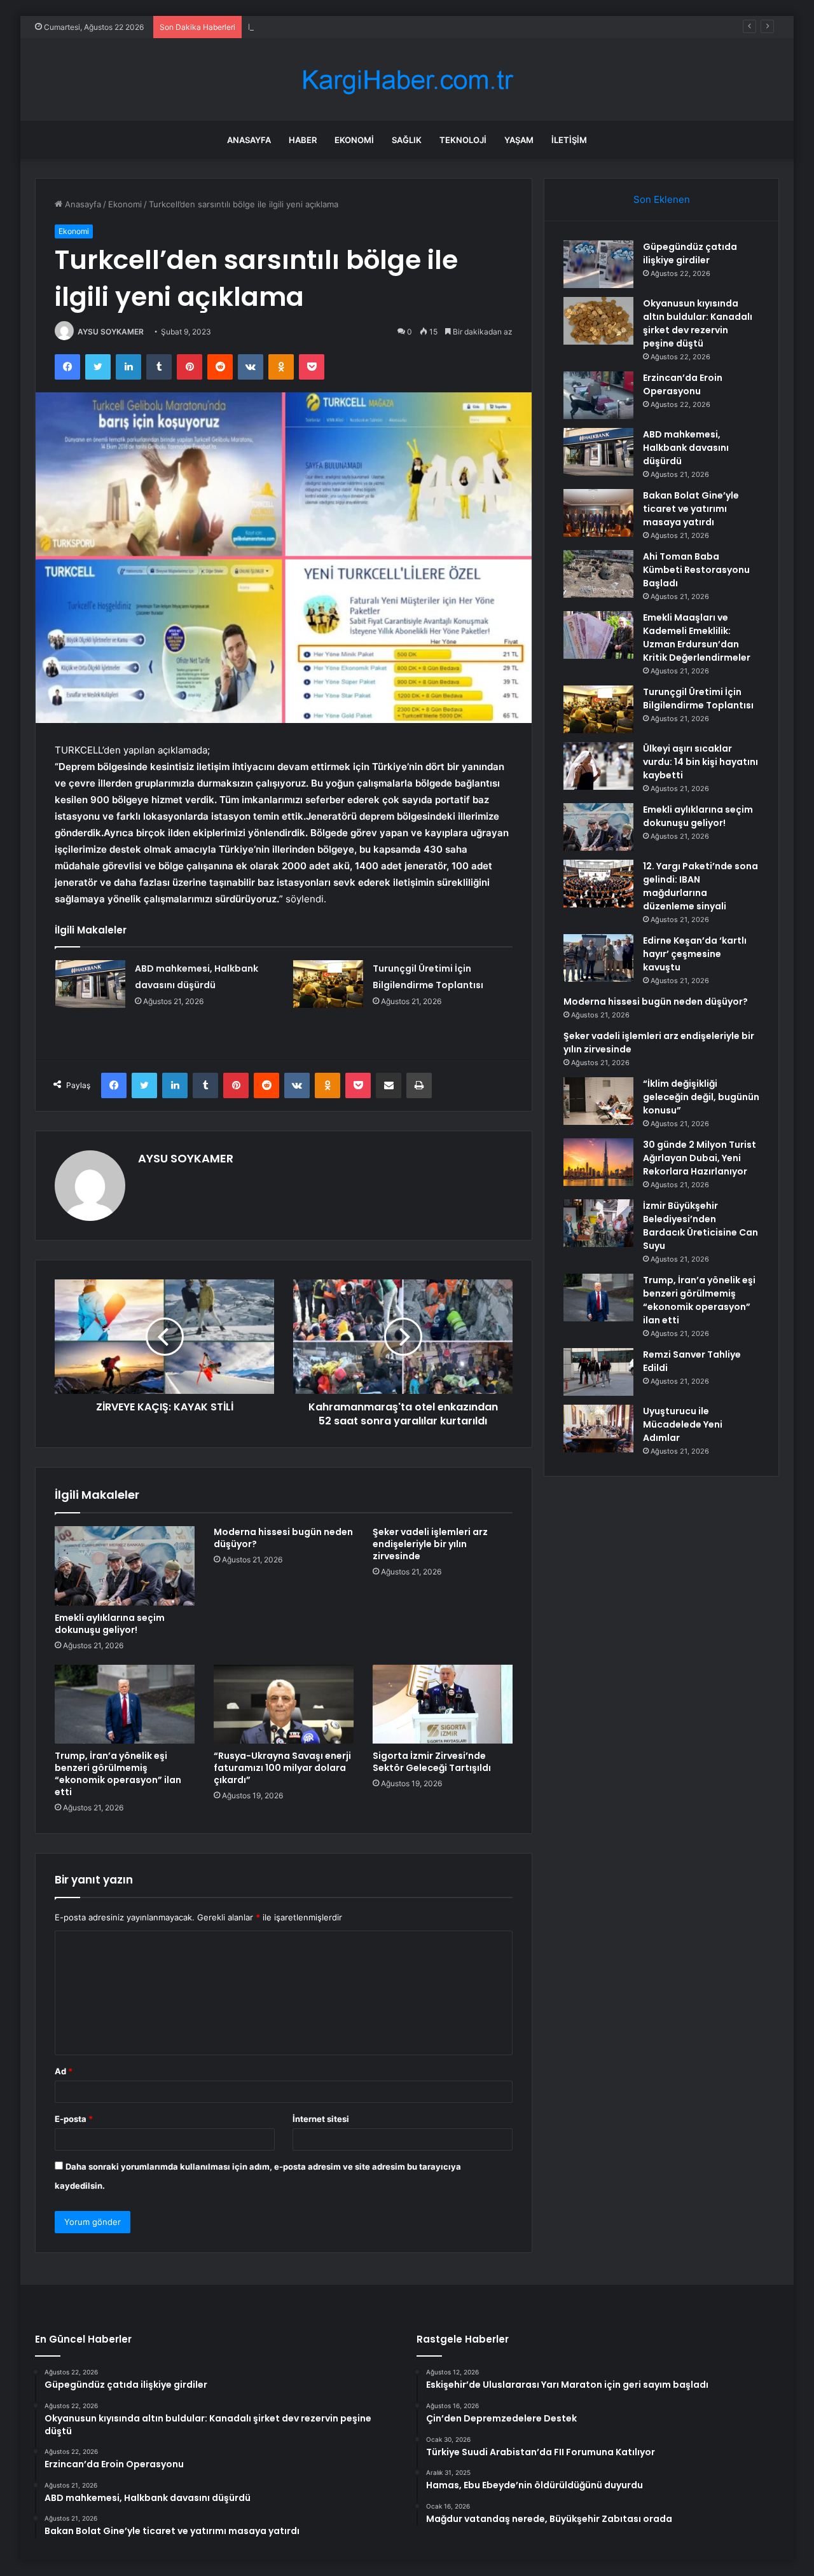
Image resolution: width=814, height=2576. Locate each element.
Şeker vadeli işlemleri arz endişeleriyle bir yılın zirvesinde (430, 1544)
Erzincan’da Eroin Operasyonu (307, 27)
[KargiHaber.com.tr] (407, 80)
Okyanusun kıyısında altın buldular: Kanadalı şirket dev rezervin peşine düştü (698, 323)
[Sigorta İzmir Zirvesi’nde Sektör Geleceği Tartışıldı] (443, 1704)
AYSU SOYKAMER (111, 332)
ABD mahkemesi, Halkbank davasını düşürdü (686, 448)
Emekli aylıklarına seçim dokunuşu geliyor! (110, 1624)
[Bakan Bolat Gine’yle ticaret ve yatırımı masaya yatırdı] (598, 513)
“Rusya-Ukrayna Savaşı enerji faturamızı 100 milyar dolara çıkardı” (282, 1768)
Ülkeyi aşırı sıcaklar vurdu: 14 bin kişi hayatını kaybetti (700, 762)
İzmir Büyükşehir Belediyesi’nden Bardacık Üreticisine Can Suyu (700, 1226)
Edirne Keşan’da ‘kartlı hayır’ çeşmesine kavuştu (695, 954)
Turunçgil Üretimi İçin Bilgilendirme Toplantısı (698, 699)
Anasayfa (249, 140)
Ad (64, 2071)
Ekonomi (354, 140)
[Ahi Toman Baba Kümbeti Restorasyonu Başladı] (598, 574)
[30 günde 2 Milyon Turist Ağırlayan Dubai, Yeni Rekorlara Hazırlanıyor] (598, 1162)
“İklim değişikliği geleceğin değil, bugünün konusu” (701, 1097)
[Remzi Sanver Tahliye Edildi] (598, 1372)
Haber (303, 140)
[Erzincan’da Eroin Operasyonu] (598, 395)
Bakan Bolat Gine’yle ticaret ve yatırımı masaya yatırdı (691, 509)
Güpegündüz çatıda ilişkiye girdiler (690, 253)
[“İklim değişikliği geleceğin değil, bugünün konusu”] (598, 1101)
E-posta (74, 2119)
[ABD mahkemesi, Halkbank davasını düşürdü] (90, 984)
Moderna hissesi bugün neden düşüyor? (283, 1538)
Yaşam (519, 140)
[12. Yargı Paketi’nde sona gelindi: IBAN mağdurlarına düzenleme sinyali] (598, 884)
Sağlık (407, 140)
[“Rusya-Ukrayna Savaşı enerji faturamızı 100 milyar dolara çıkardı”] (284, 1704)
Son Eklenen (662, 199)
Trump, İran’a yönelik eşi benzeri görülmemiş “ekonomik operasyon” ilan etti (118, 1774)
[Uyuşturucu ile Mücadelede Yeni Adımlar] (598, 1429)
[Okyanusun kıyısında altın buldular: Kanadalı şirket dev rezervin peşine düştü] (598, 321)
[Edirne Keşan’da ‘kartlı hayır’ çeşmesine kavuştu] (598, 958)
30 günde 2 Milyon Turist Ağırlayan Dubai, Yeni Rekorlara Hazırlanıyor (700, 1158)
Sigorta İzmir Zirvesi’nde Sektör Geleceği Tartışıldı (432, 1762)
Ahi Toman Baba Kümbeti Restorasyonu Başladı (696, 570)
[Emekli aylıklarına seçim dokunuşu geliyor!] (125, 1566)
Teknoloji (463, 140)
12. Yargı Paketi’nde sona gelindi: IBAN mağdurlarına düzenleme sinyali (700, 886)
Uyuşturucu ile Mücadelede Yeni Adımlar (683, 1424)
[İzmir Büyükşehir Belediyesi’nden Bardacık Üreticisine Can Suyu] (598, 1223)
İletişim (569, 140)
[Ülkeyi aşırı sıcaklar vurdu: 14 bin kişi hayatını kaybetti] (598, 766)
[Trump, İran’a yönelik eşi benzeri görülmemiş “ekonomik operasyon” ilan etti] (125, 1704)
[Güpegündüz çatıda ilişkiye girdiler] (598, 264)
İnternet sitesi (321, 2119)
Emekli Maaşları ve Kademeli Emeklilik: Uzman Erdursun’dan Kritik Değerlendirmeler (697, 637)
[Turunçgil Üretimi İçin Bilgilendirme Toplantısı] (328, 984)
